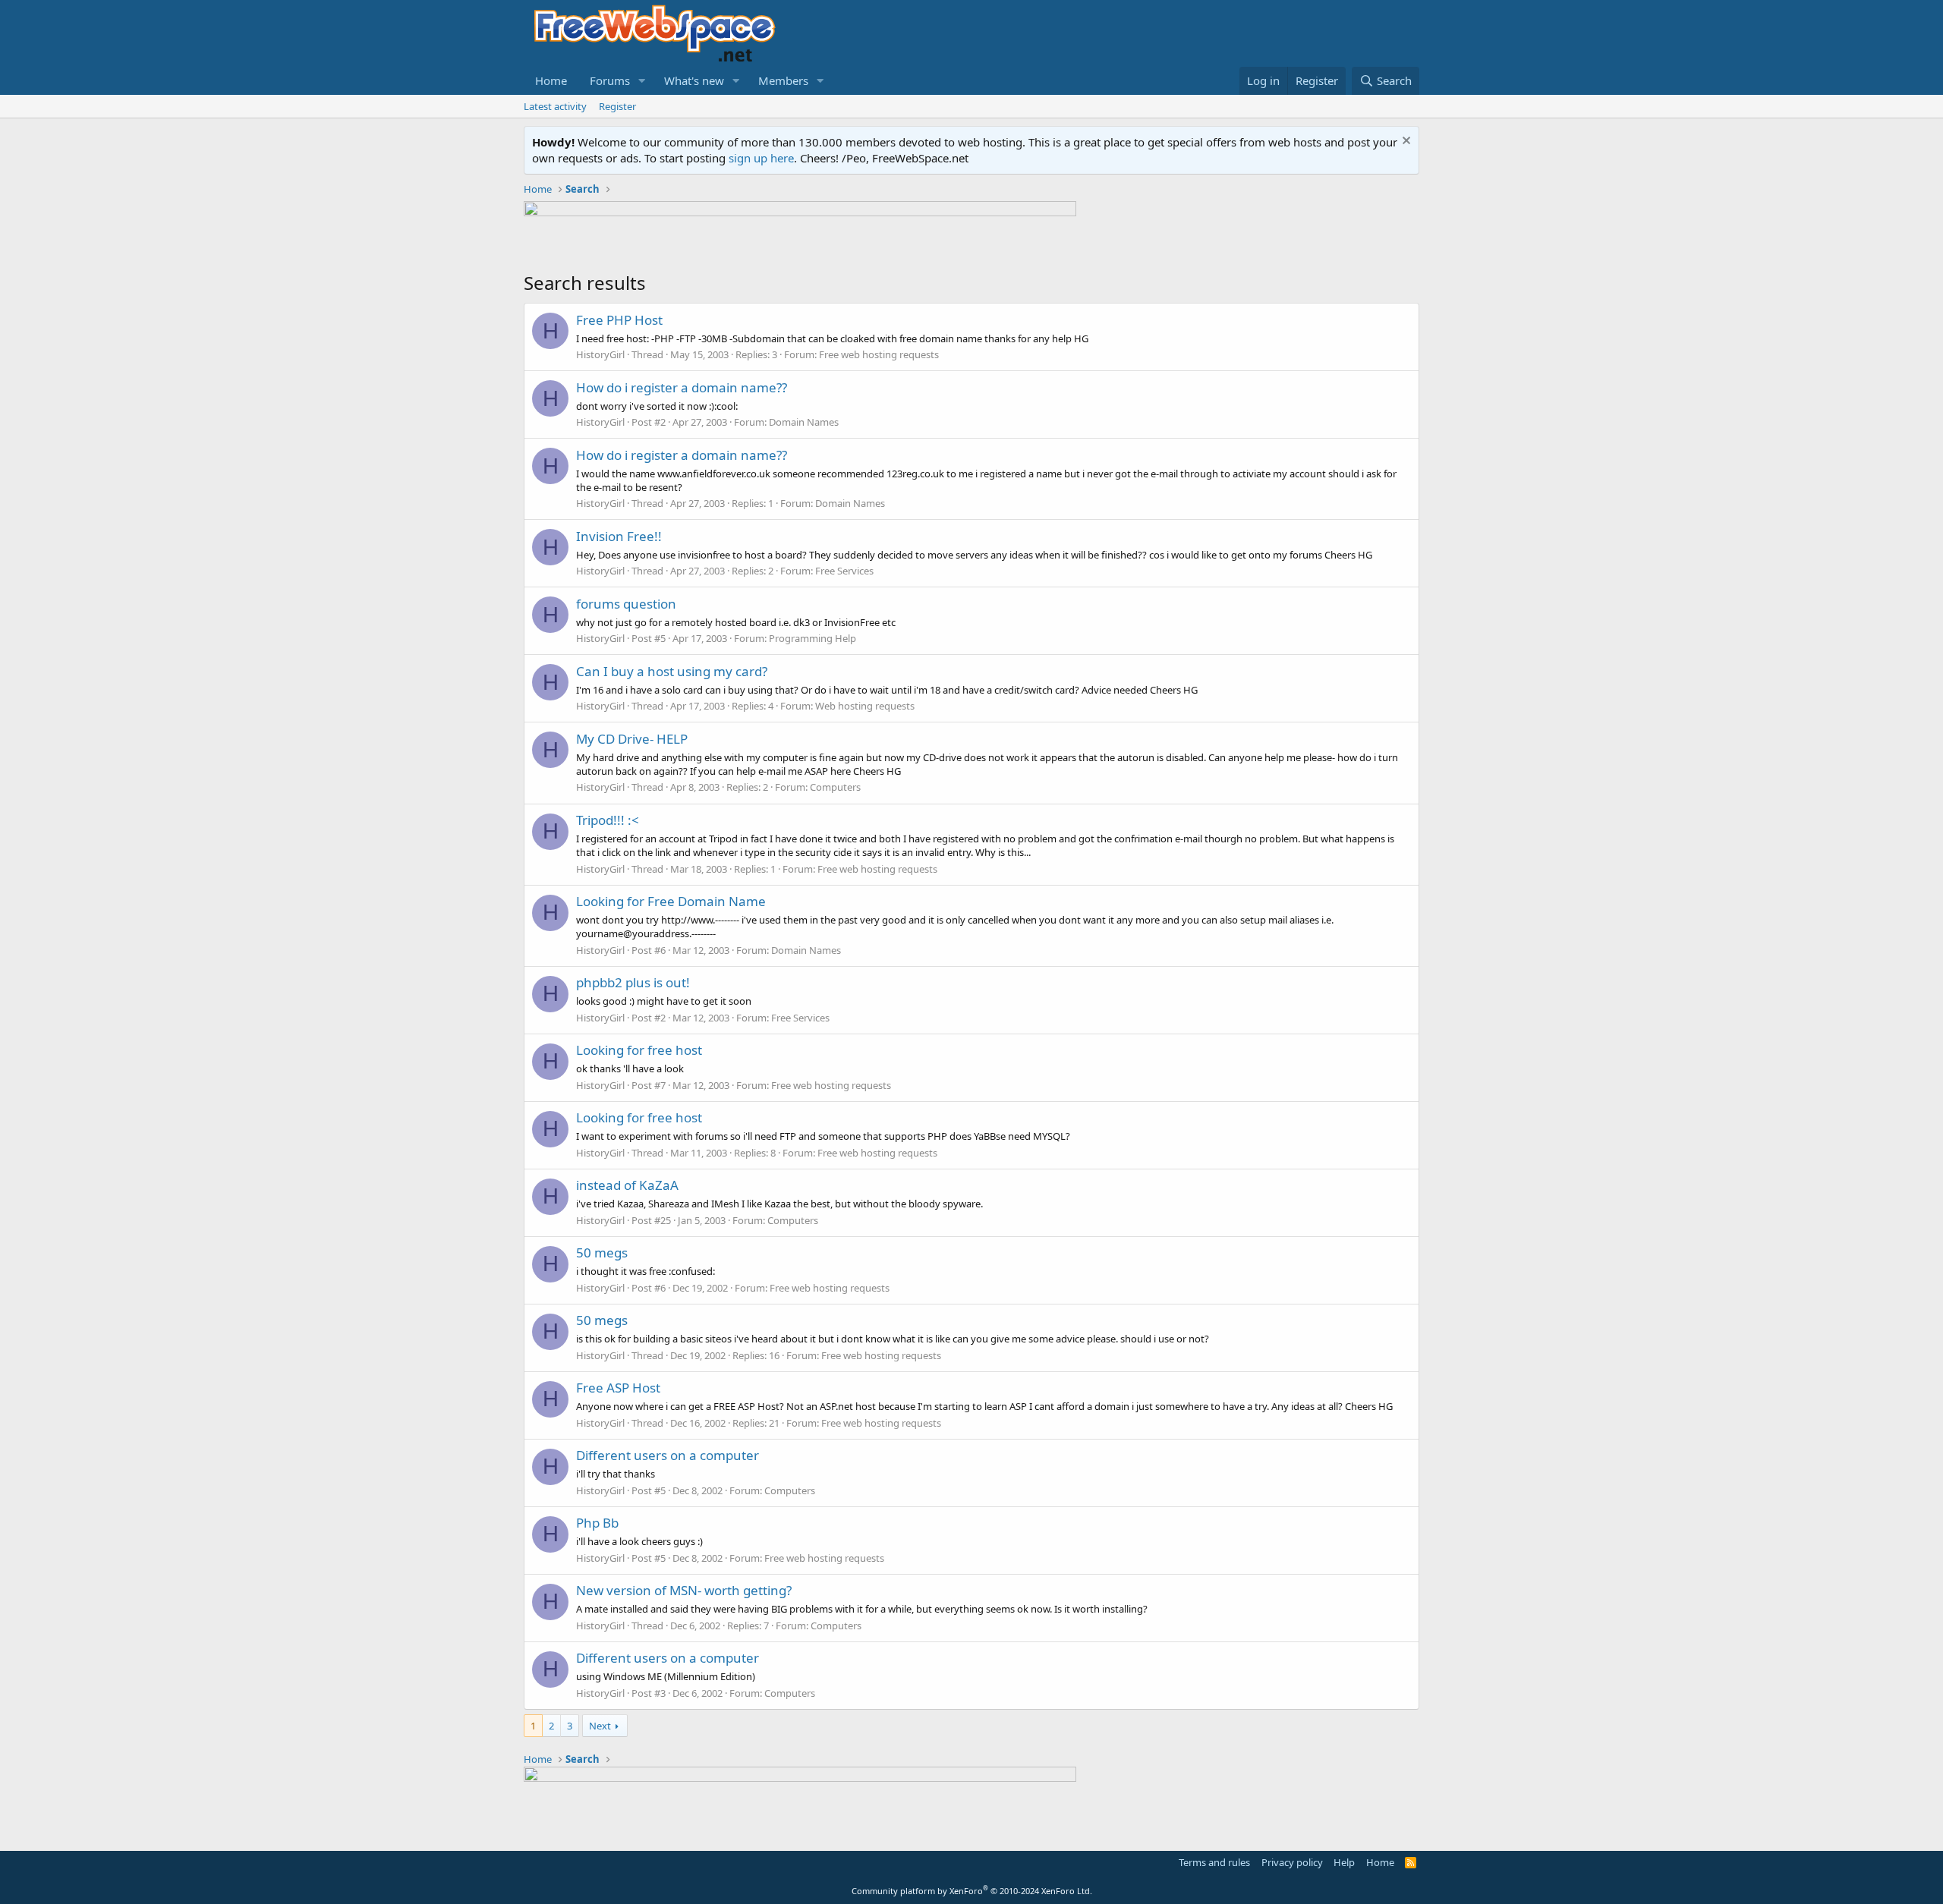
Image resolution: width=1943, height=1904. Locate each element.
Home (551, 80)
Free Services (844, 571)
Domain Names (804, 422)
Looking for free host (639, 1050)
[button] (642, 81)
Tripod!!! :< (608, 820)
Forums (610, 80)
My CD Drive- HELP (632, 739)
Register (617, 106)
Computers (835, 787)
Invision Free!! (619, 536)
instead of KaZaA (627, 1185)
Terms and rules (1214, 1862)
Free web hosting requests (879, 354)
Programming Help (812, 638)
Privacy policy (1292, 1862)
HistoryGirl (600, 354)
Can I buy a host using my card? (672, 671)
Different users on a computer (668, 1455)
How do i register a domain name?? (682, 387)
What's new (694, 80)
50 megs (602, 1253)
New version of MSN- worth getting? (684, 1590)
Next (600, 1726)
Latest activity (555, 106)
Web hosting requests (865, 706)
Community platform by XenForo (972, 1891)
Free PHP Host (619, 320)
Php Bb (597, 1523)
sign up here (761, 158)
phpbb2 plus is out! (633, 982)
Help (1344, 1862)
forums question (626, 604)
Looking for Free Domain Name (671, 901)
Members (783, 80)
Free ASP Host (618, 1388)
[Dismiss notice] (1405, 142)
